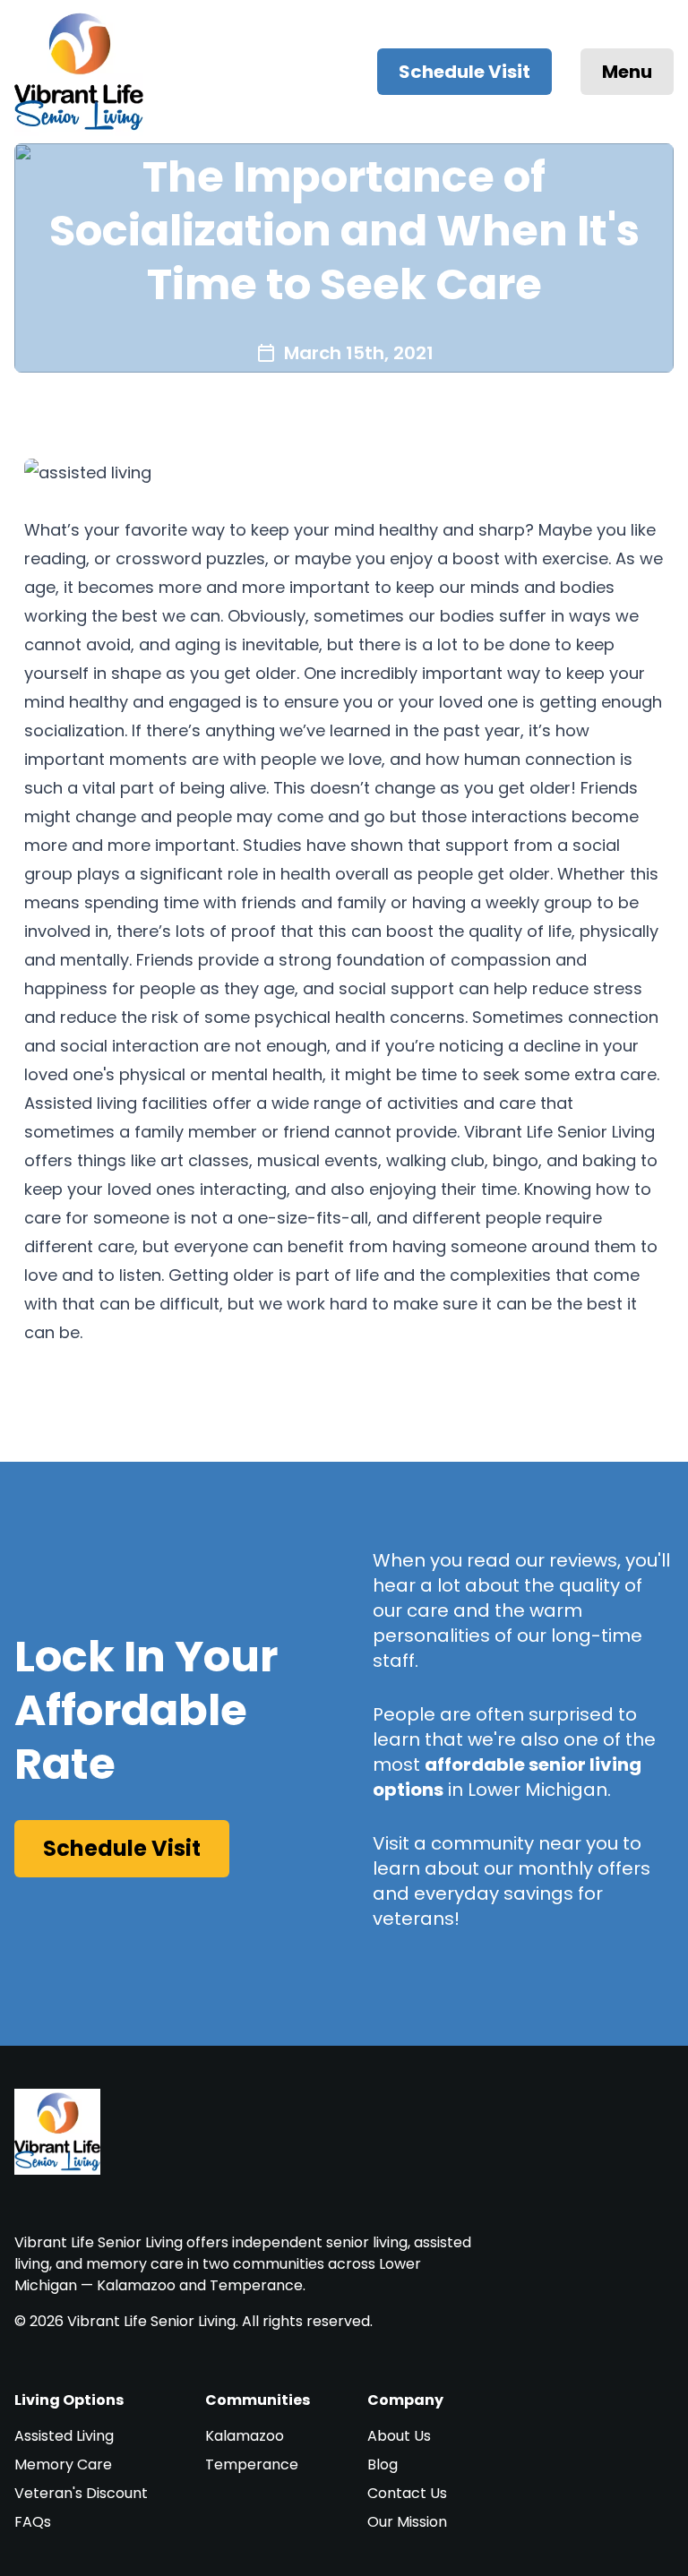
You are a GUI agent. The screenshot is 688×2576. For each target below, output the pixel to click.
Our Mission (407, 2522)
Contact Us (407, 2493)
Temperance (252, 2464)
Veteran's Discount (81, 2493)
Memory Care (63, 2464)
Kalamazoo (245, 2436)
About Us (399, 2436)
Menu (627, 72)
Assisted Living (64, 2436)
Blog (383, 2464)
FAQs (33, 2522)
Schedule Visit (464, 72)
